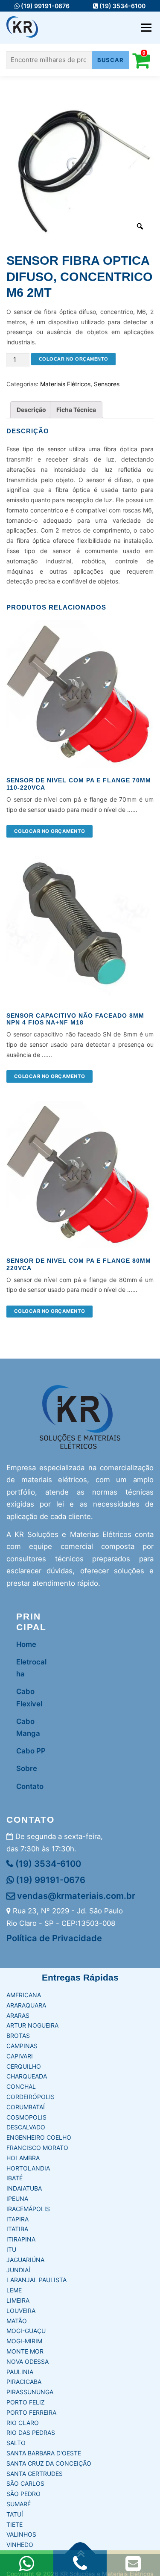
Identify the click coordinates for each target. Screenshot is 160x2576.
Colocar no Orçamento (74, 359)
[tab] (31, 410)
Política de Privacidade (54, 1938)
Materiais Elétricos (65, 384)
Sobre (27, 1768)
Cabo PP (31, 1751)
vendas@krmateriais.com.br (75, 1896)
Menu (146, 28)
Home (26, 1644)
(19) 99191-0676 (45, 6)
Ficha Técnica (76, 410)
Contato (30, 1786)
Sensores (107, 384)
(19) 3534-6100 (122, 6)
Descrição (31, 410)
